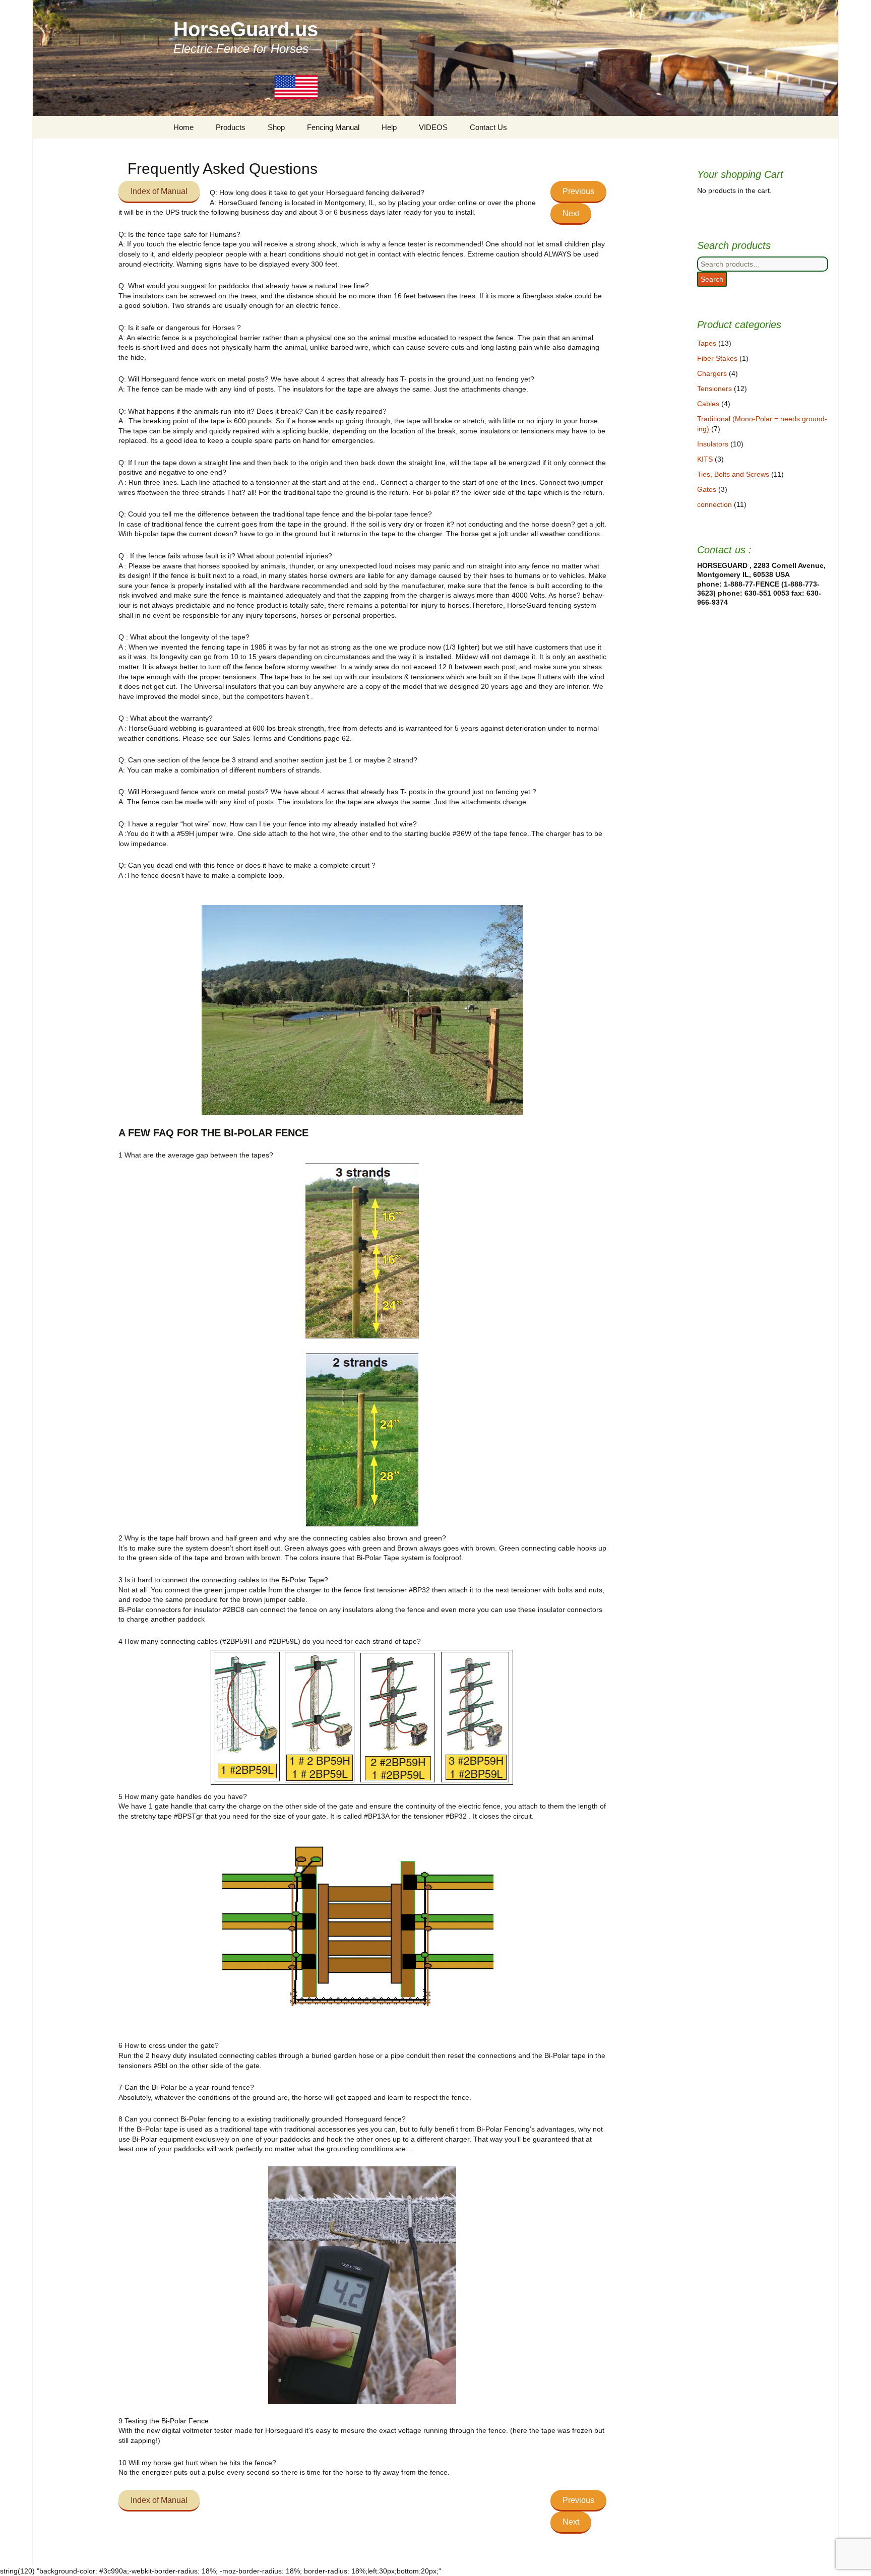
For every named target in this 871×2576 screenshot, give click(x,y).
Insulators (713, 444)
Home (183, 127)
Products (231, 127)
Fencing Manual (333, 127)
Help (389, 127)
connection (714, 504)
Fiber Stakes (717, 358)
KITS (705, 459)
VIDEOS (433, 127)
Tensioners (714, 389)
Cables (708, 404)
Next (571, 213)
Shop (276, 127)
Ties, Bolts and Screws (733, 474)
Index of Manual (159, 191)
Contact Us (488, 127)
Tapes (707, 343)
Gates (707, 489)
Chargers (712, 373)
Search (712, 279)
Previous (578, 191)
